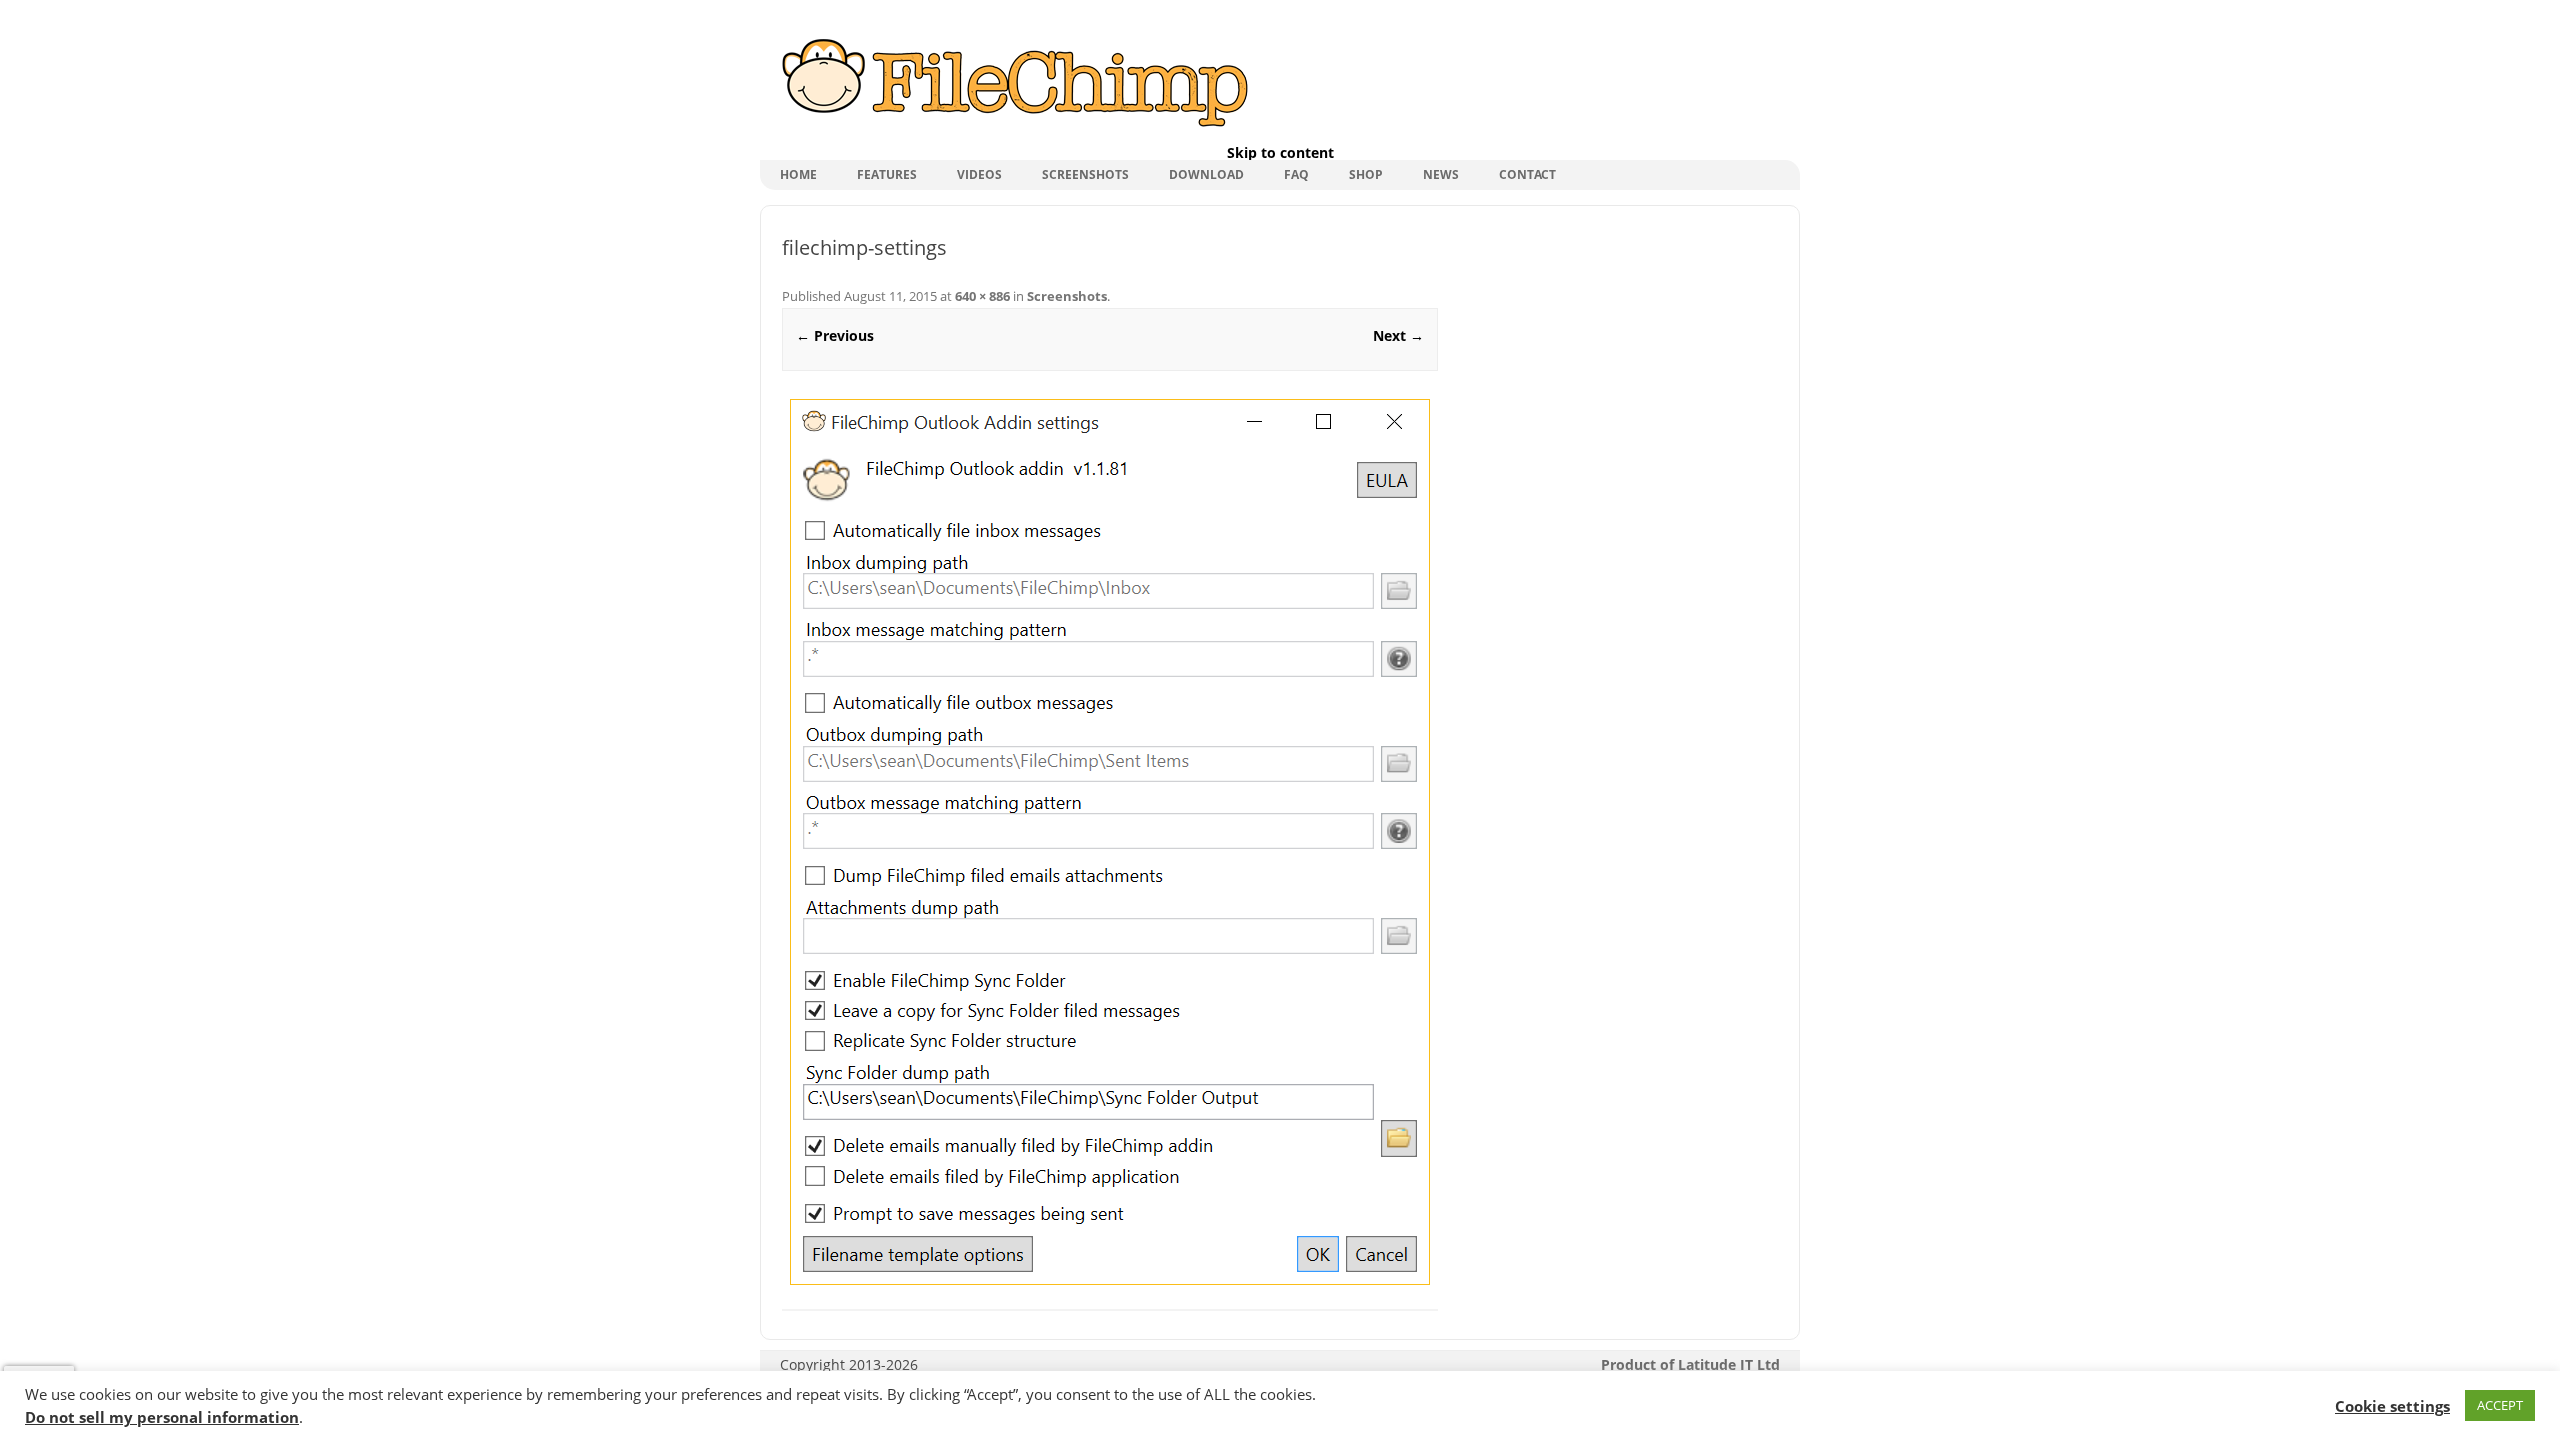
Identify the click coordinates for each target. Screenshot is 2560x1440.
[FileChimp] (1012, 128)
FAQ (1296, 174)
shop (1366, 174)
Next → (1398, 335)
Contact (1527, 174)
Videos (979, 174)
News (1441, 174)
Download (1206, 174)
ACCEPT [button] (2500, 1405)
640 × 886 (982, 296)
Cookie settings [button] (2392, 1406)
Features (887, 174)
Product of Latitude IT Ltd (1690, 1364)
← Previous (835, 335)
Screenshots (1085, 174)
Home (798, 174)
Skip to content (1280, 152)
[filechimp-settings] (1110, 842)
